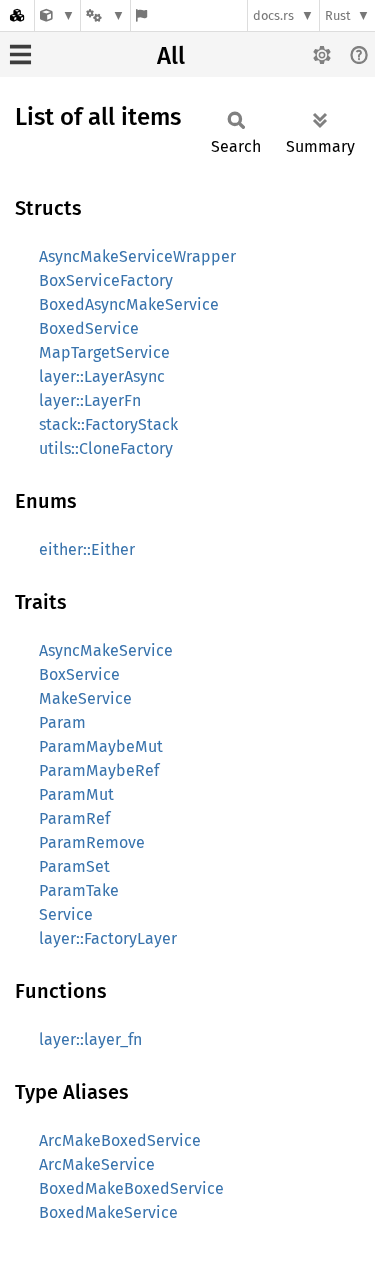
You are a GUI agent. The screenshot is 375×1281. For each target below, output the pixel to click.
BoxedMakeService (108, 1212)
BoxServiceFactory (106, 280)
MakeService (85, 698)
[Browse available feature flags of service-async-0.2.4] (141, 15)
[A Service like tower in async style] (57, 15)
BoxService (79, 674)
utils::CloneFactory (106, 448)
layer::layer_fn (90, 1039)
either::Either (87, 549)
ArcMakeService (97, 1164)
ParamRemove (92, 842)
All (171, 56)
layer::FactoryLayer (108, 938)
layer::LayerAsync (102, 376)
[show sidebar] (20, 54)
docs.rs (273, 15)
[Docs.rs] (17, 15)
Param (62, 722)
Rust (338, 15)
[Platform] (105, 15)
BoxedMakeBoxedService (131, 1188)
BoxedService (89, 328)
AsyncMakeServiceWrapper (137, 256)
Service (66, 914)
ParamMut (76, 794)
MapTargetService (104, 352)
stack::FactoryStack (108, 424)
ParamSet (74, 866)
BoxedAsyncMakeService (129, 304)
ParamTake (79, 890)
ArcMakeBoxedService (120, 1140)
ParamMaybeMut (101, 746)
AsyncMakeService (106, 650)
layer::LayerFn (90, 400)
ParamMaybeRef (99, 770)
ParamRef (74, 818)
